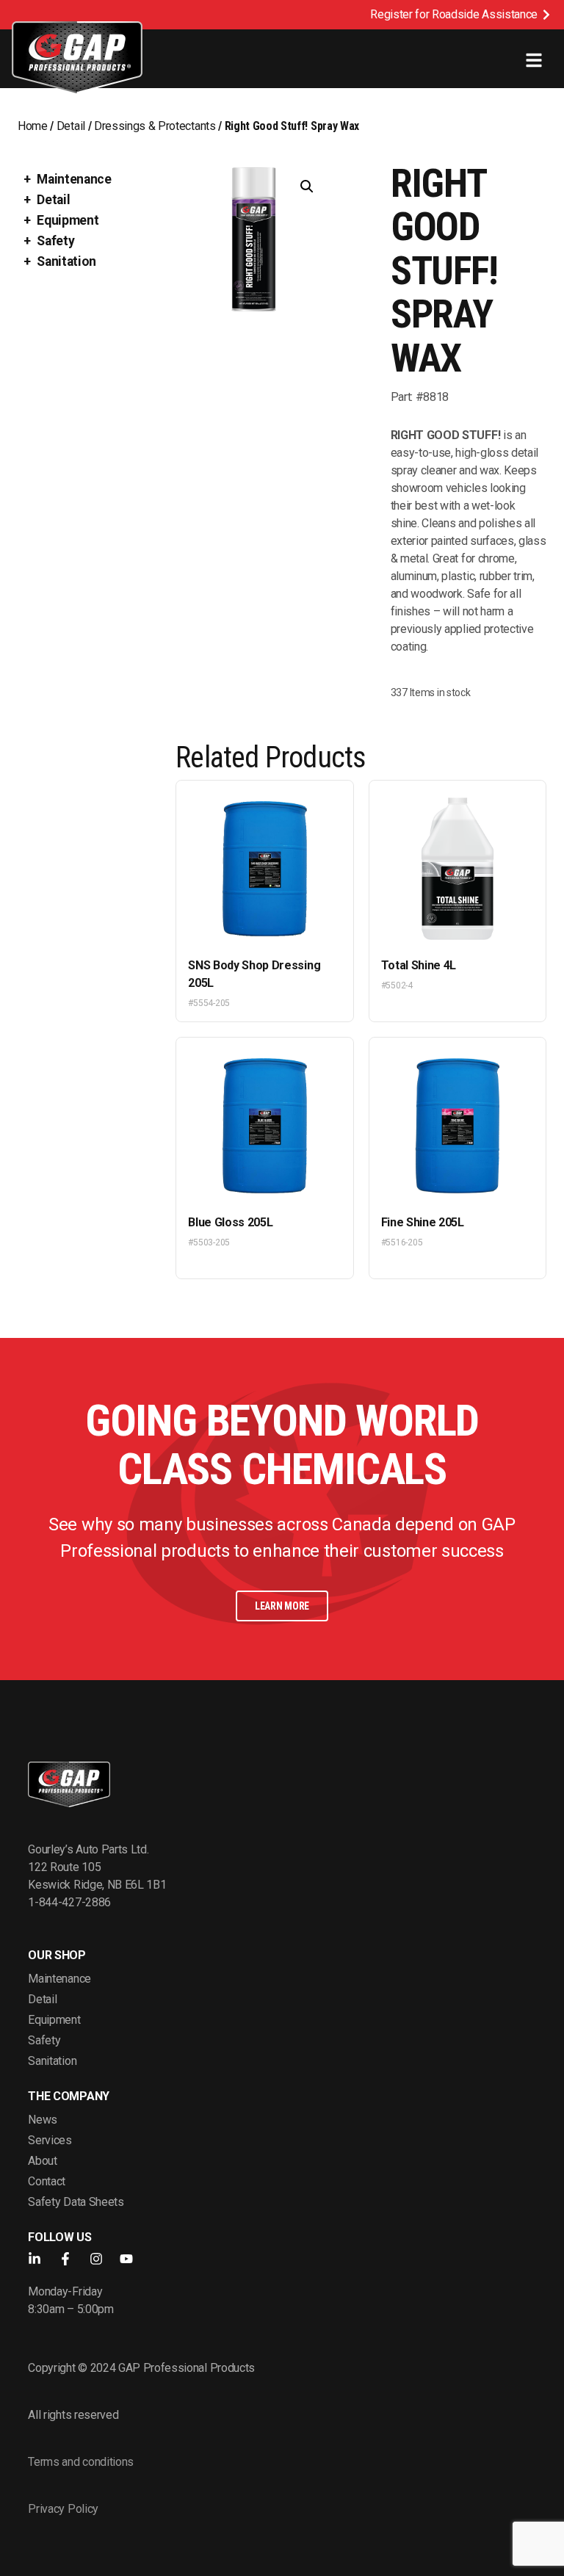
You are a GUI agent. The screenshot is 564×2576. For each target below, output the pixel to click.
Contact (47, 2181)
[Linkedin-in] (35, 2259)
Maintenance (74, 179)
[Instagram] (96, 2259)
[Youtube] (126, 2259)
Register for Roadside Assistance (454, 14)
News (43, 2120)
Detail (71, 126)
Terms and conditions (81, 2462)
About (42, 2161)
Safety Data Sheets (76, 2202)
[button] (307, 187)
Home (33, 126)
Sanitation (66, 261)
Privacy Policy (63, 2509)
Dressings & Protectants (155, 126)
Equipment (68, 220)
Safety (55, 241)
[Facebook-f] (65, 2259)
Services (50, 2140)
